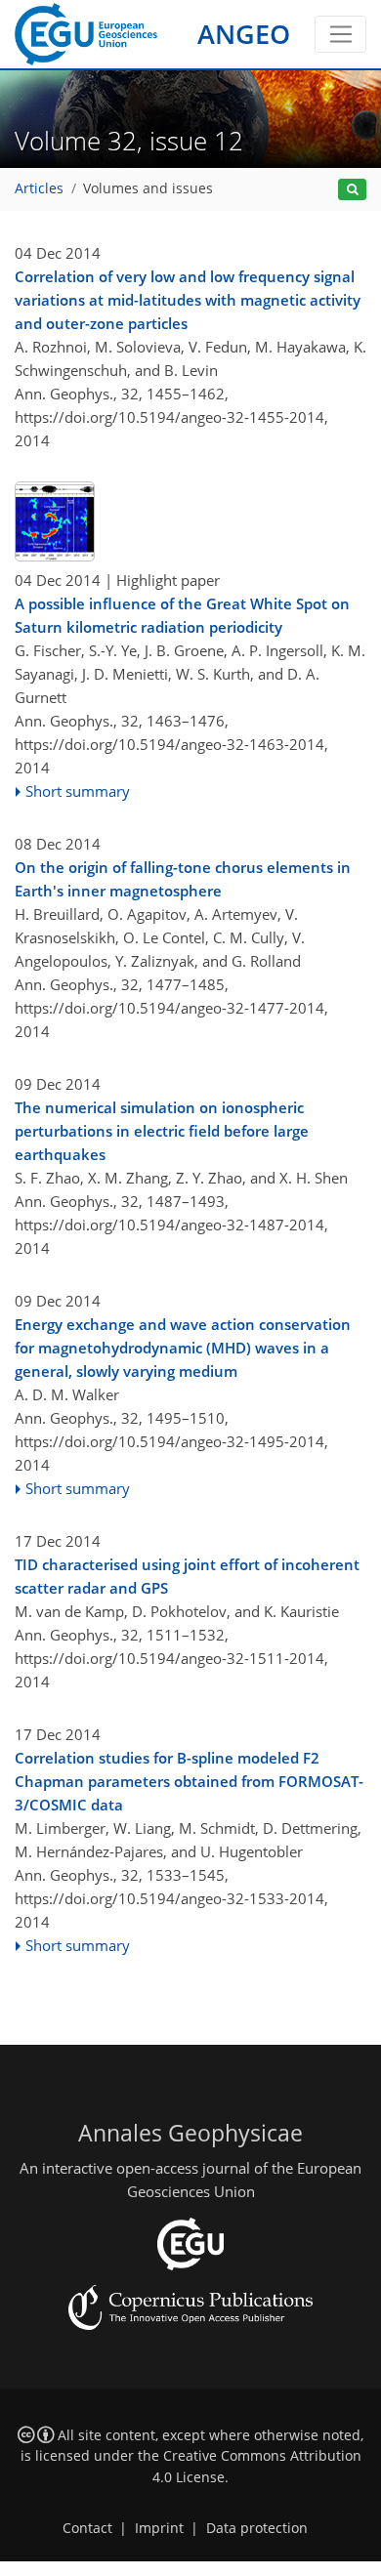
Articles (39, 188)
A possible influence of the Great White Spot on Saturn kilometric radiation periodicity (182, 615)
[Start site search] (352, 190)
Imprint (159, 2528)
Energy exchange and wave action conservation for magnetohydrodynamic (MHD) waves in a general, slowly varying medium (183, 1348)
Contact (87, 2528)
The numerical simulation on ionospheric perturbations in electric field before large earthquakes (162, 1131)
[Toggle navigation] (340, 34)
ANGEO (244, 34)
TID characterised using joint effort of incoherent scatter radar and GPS (187, 1576)
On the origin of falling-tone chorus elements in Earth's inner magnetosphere (183, 879)
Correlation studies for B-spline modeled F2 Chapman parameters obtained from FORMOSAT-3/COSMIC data (189, 1781)
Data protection (257, 2528)
